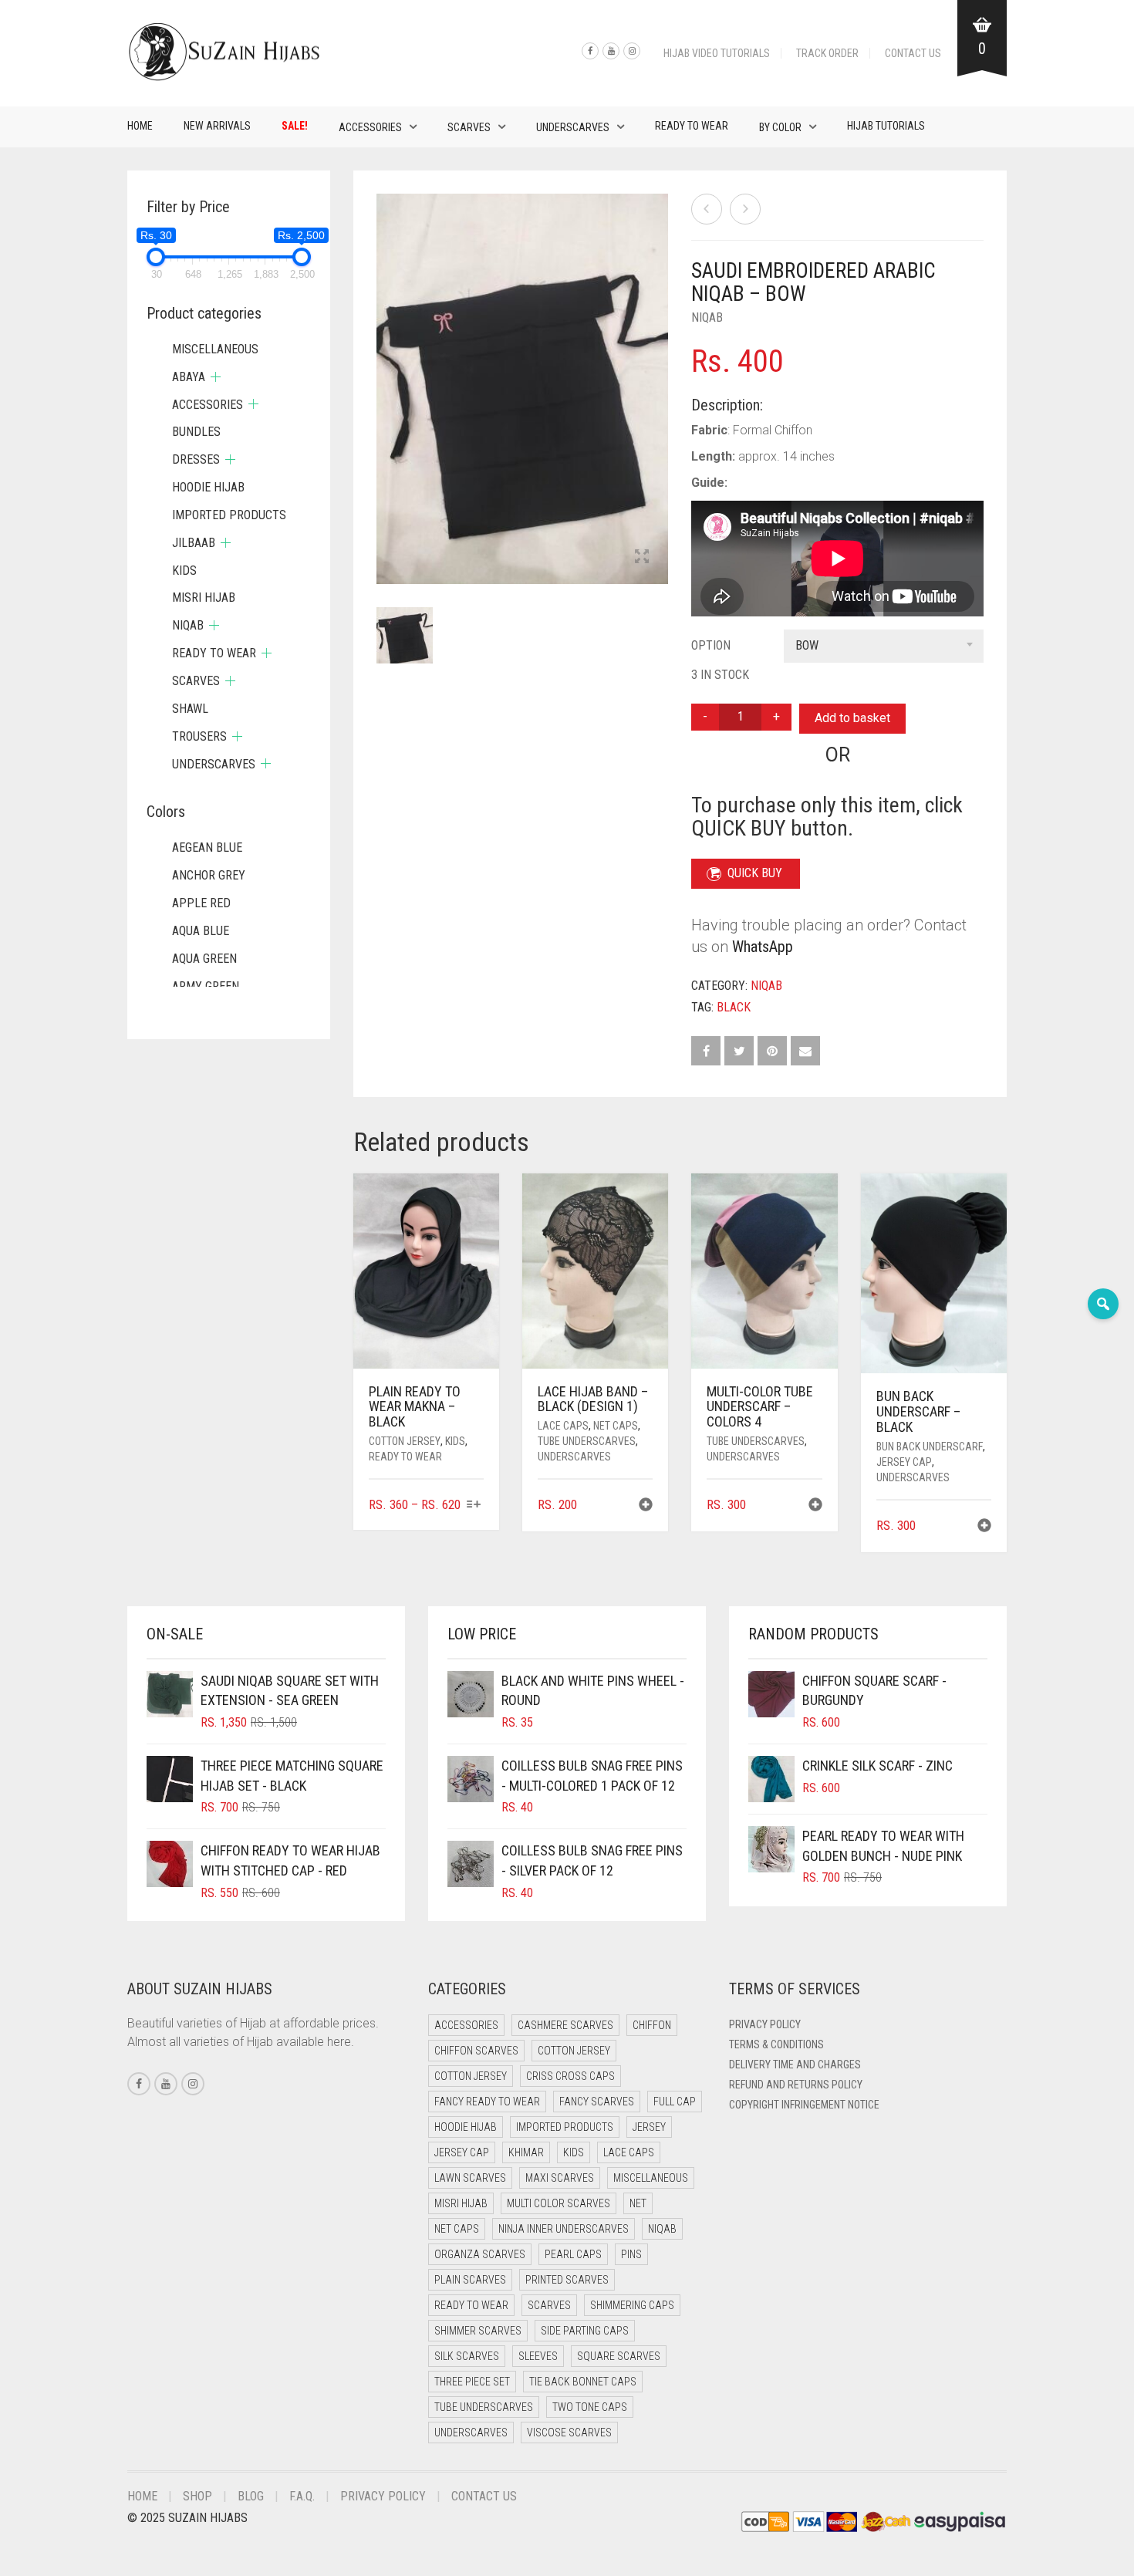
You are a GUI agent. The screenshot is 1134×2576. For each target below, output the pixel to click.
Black (734, 1007)
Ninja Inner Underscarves (564, 2229)
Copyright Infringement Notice (804, 2105)
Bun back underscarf (930, 1447)
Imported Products (229, 515)
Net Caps (616, 1426)
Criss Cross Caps (570, 2076)
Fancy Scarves (597, 2102)
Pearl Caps (573, 2254)
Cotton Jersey (405, 1441)
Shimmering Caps (632, 2305)
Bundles (196, 432)
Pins (631, 2254)
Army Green (206, 986)
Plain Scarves (470, 2280)
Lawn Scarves (470, 2178)
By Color (780, 127)
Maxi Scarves (560, 2178)
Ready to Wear (692, 126)
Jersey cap (904, 1462)
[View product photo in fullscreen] (642, 558)
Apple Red (201, 903)
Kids (455, 1441)
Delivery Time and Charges (795, 2065)
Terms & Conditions (776, 2044)
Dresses (196, 459)
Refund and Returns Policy (796, 2085)
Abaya (189, 377)
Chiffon (652, 2025)
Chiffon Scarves (476, 2051)
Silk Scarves (467, 2356)
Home (140, 126)
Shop (197, 2496)
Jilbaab (194, 543)
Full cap (675, 2102)
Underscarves (573, 127)
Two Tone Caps (590, 2407)
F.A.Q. (302, 2496)
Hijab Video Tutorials (717, 53)
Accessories (370, 127)
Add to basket (852, 718)
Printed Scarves (567, 2280)
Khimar (526, 2152)
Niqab (707, 317)
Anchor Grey (209, 875)
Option (711, 645)
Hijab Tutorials (886, 126)
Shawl (190, 709)
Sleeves (538, 2356)
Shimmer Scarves (478, 2331)
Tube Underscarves (587, 1441)
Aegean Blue (207, 847)
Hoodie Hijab (208, 487)
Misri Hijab (204, 598)
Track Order (827, 53)
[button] (646, 1506)
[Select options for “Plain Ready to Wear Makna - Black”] (474, 1506)
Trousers (199, 736)
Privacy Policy (765, 2024)
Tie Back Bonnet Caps (583, 2382)
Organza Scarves (480, 2254)
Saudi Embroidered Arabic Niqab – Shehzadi (107, 8)
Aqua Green (204, 959)
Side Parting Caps (585, 2331)
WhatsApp (763, 947)
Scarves (469, 127)
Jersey (649, 2127)
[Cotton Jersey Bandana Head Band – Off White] (745, 209)
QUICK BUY (755, 873)
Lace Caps (563, 1426)
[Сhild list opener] (216, 377)
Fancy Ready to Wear (487, 2102)
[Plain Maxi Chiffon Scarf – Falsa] (707, 209)
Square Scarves (619, 2356)
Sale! (295, 126)
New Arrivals (217, 126)
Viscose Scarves (569, 2433)
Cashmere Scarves (565, 2025)
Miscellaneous (215, 349)
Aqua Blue (201, 931)
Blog (251, 2496)
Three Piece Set (472, 2382)
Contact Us (913, 53)
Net (638, 2203)
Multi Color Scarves (559, 2203)
